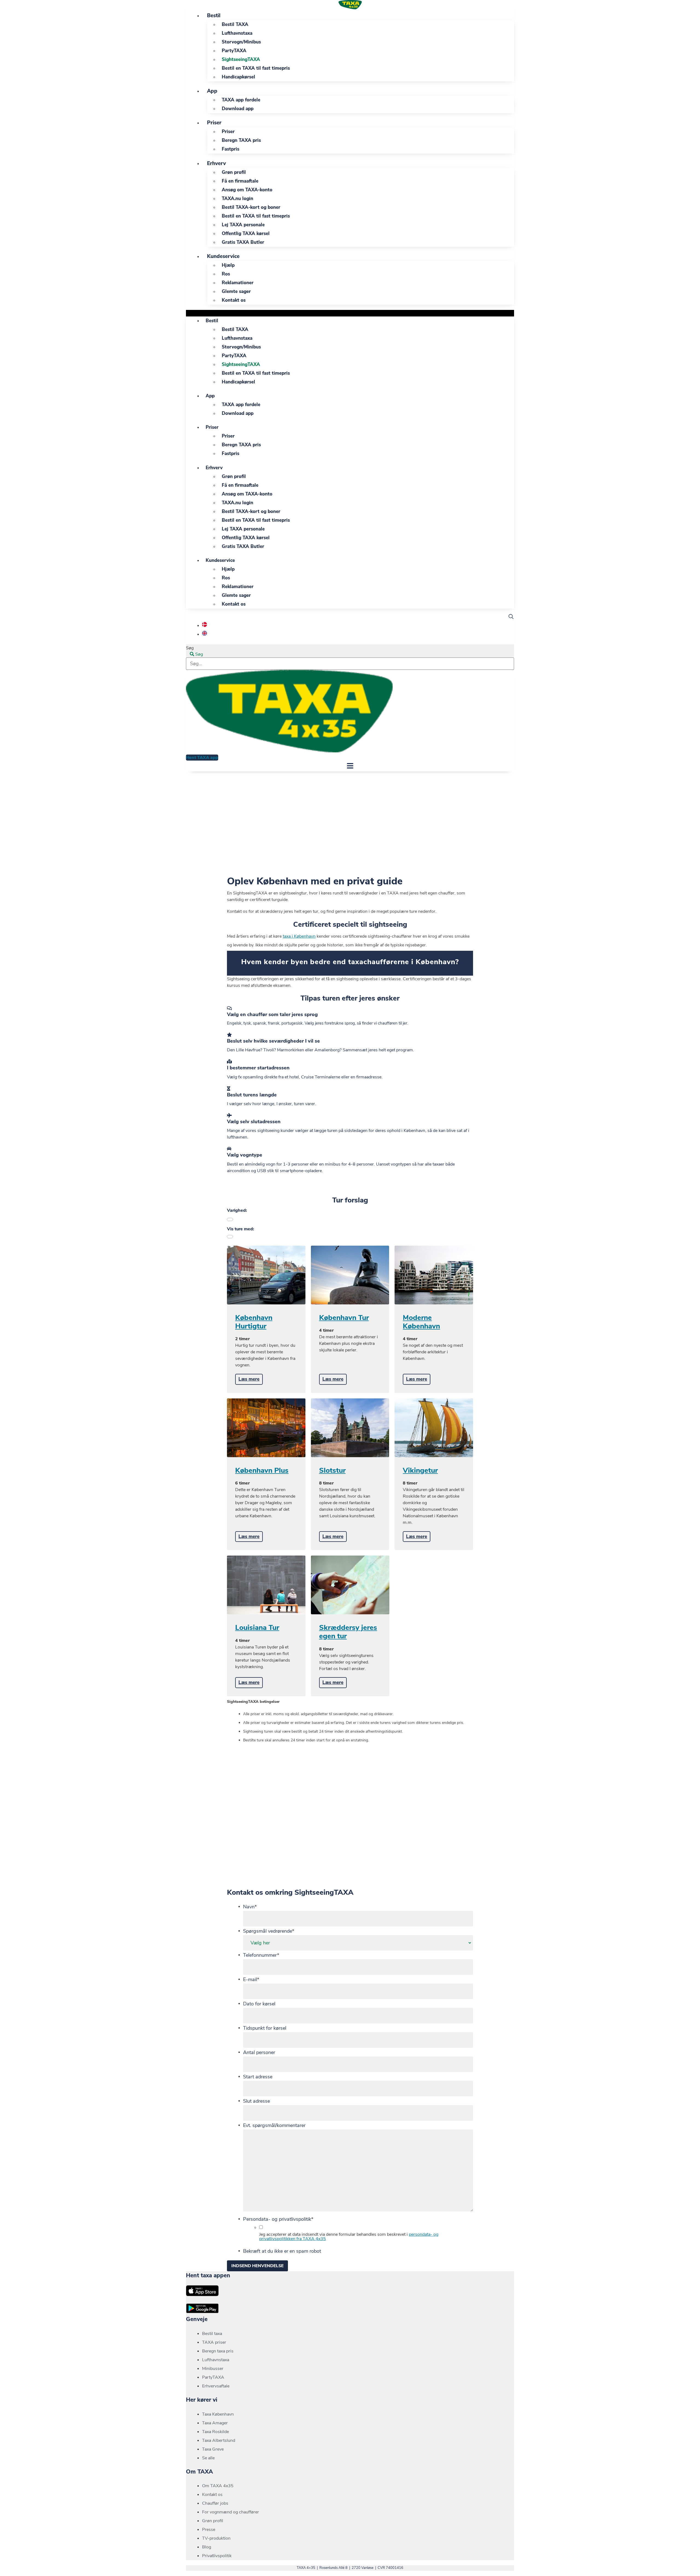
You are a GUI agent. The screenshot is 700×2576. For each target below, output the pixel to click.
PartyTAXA (234, 51)
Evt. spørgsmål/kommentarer (274, 2125)
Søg (190, 648)
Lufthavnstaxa (237, 33)
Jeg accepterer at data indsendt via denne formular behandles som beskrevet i (349, 2237)
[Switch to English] (205, 634)
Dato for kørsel (259, 2004)
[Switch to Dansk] (205, 626)
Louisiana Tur (257, 1628)
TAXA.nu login (237, 199)
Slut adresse (256, 2101)
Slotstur (332, 1470)
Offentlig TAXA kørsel (246, 234)
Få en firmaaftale (240, 181)
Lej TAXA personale (243, 225)
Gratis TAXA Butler (243, 242)
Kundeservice (223, 256)
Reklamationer (238, 283)
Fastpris (231, 149)
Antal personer (259, 2052)
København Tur (344, 1318)
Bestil (214, 16)
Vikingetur (420, 1470)
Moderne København (421, 1322)
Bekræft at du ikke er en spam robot (282, 2251)
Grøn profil (234, 172)
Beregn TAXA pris (241, 140)
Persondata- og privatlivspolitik (278, 2219)
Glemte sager (236, 291)
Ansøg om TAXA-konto (247, 190)
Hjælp (228, 265)
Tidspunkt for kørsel (265, 2028)
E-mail (251, 1979)
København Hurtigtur (254, 1322)
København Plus (262, 1470)
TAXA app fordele (241, 100)
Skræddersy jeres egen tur (348, 1632)
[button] (350, 313)
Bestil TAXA (235, 24)
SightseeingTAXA (241, 59)
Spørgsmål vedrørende (269, 1931)
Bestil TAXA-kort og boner (251, 207)
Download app (238, 109)
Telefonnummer (261, 1955)
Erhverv (216, 163)
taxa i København (299, 936)
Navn (250, 1907)
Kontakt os (234, 300)
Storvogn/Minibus (241, 42)
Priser (214, 123)
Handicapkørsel (238, 77)
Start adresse (258, 2077)
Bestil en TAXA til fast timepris (256, 68)
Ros (226, 274)
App (212, 91)
